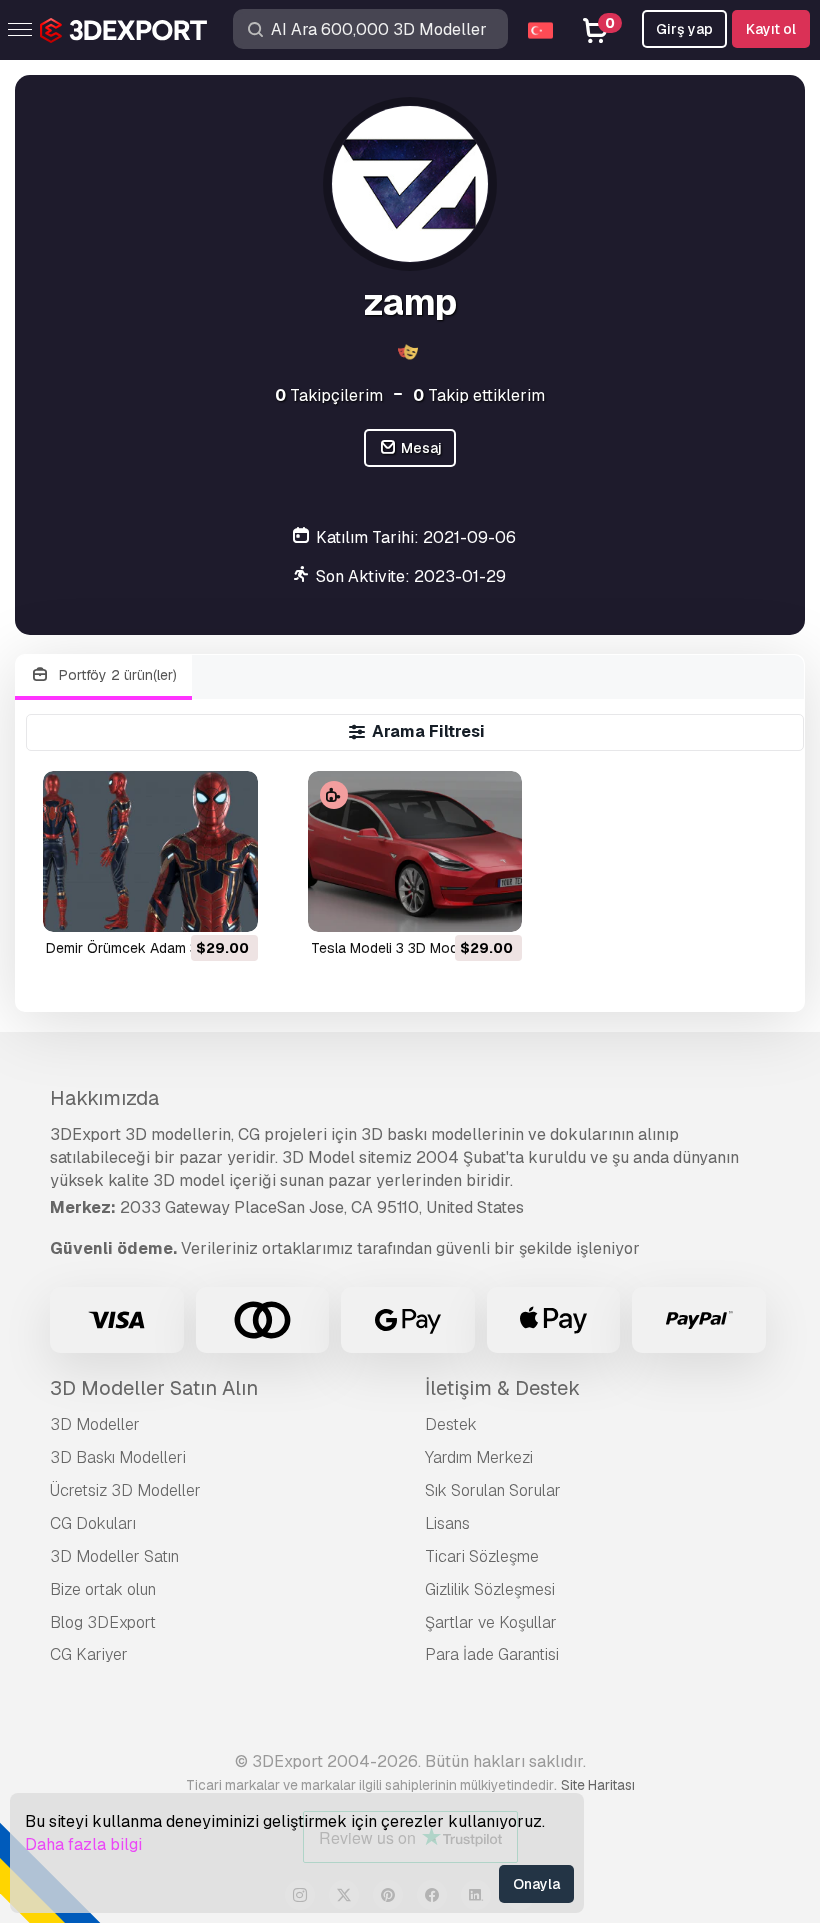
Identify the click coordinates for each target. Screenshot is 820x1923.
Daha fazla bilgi (83, 1844)
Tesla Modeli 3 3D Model (390, 948)
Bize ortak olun (103, 1589)
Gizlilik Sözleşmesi (490, 1589)
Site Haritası (598, 1785)
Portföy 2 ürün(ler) (116, 675)
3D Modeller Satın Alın (154, 1388)
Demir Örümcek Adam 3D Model (148, 948)
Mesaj (420, 448)
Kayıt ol (771, 29)
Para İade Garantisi (492, 1654)
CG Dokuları (93, 1523)
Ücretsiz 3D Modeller (125, 1490)
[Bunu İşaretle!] (229, 904)
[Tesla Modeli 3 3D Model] (415, 851)
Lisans (447, 1523)
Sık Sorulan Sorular (493, 1490)
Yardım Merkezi (479, 1457)
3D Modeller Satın (114, 1556)
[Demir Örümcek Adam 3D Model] (150, 851)
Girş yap (684, 29)
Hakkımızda (104, 1098)
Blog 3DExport (103, 1622)
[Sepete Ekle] (188, 904)
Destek (451, 1424)
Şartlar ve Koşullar (491, 1622)
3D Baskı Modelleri (118, 1457)
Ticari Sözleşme (482, 1556)
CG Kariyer (89, 1654)
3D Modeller (95, 1424)
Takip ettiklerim (479, 395)
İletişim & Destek (502, 1388)
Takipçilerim (329, 395)
